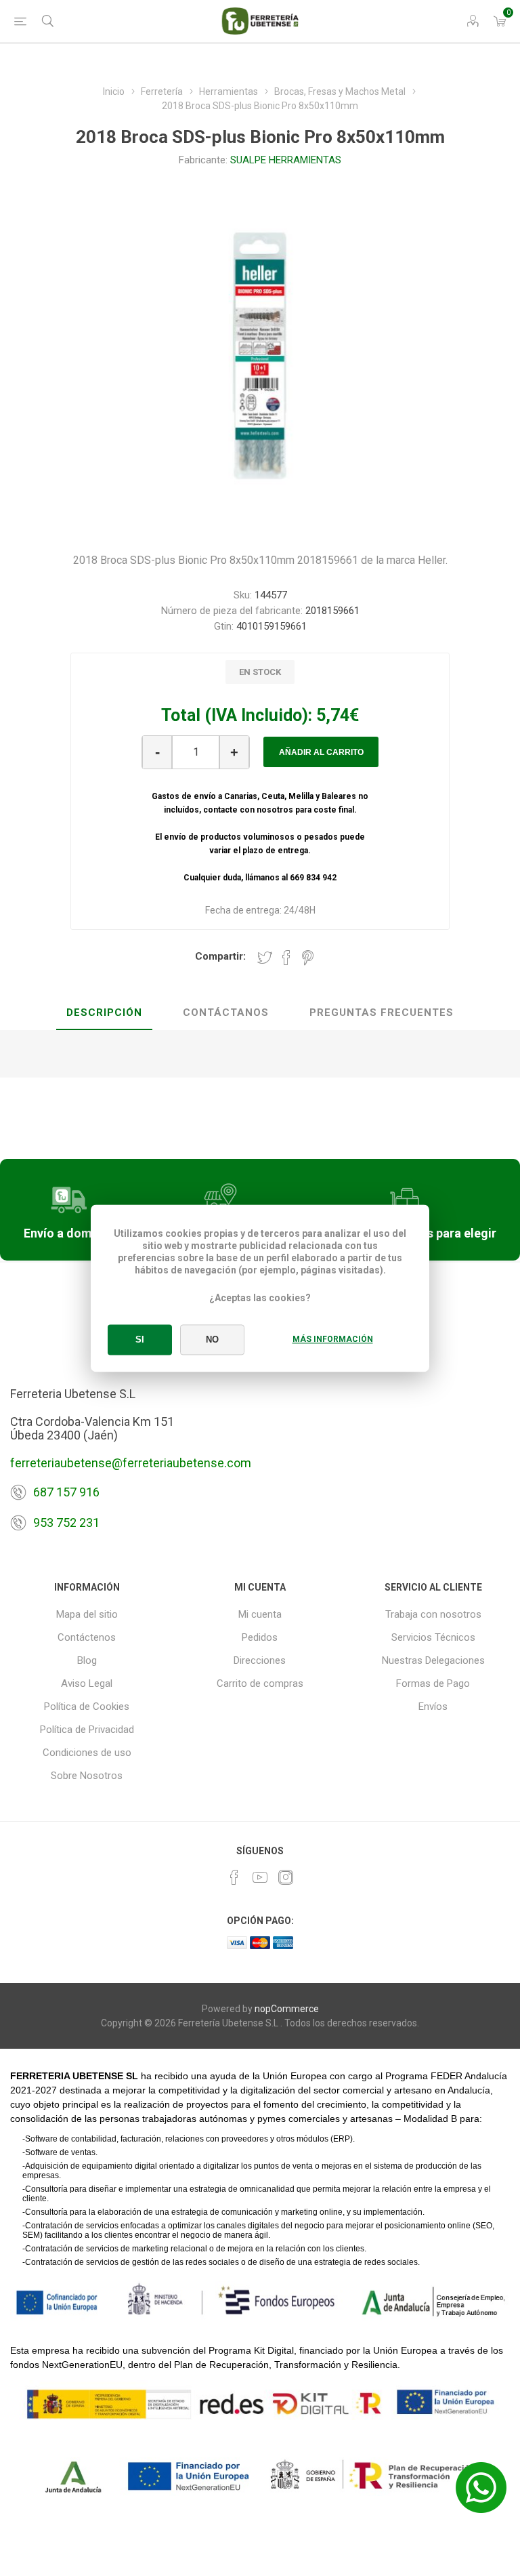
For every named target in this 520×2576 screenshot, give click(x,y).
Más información (333, 1339)
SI (140, 1340)
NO (212, 1340)
